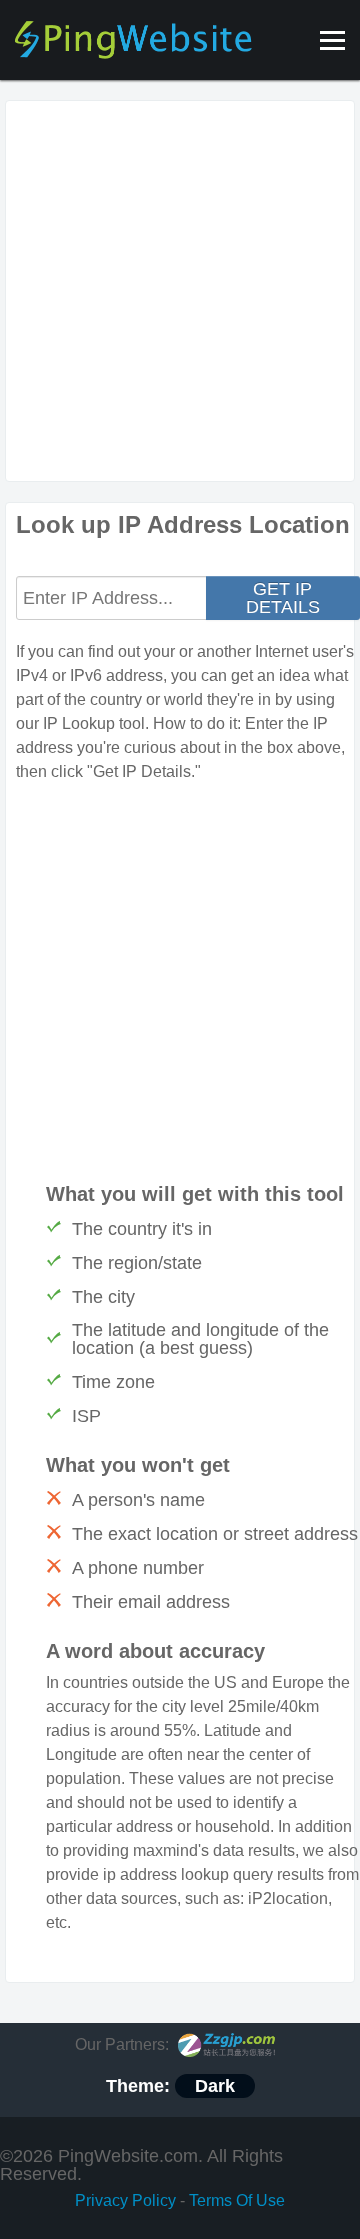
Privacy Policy (125, 2200)
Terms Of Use (237, 2200)
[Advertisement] (180, 291)
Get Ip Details (283, 598)
